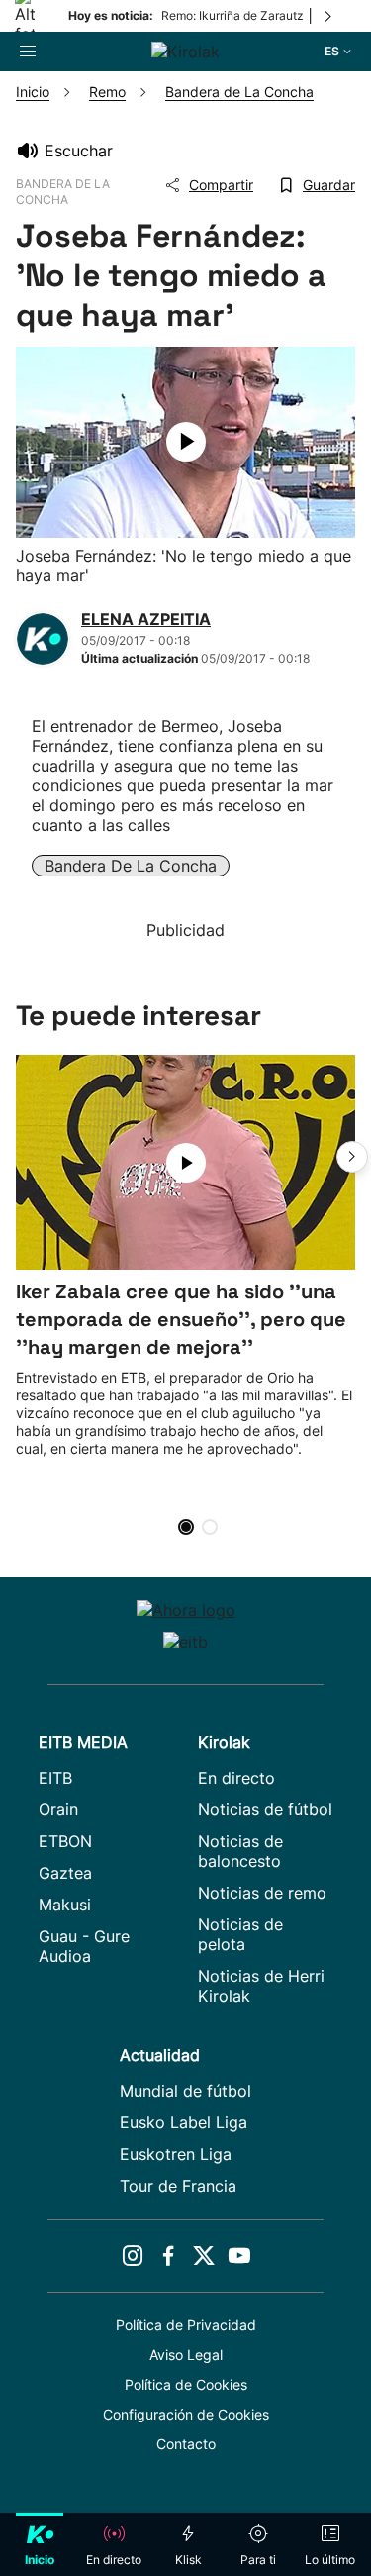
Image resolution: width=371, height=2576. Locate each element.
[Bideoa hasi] (186, 442)
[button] (352, 1157)
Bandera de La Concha (131, 866)
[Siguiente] (329, 16)
